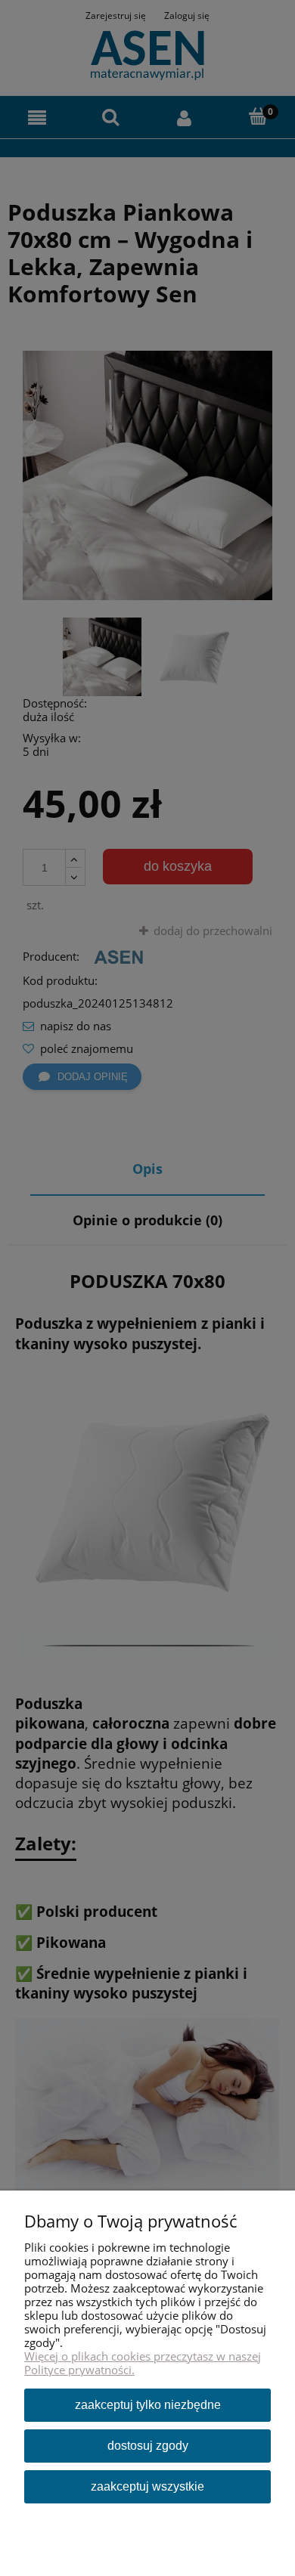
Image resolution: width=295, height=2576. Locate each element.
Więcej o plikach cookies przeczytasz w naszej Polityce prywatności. (143, 2363)
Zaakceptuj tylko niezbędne (148, 2405)
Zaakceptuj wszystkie (147, 2486)
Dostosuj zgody (148, 2446)
